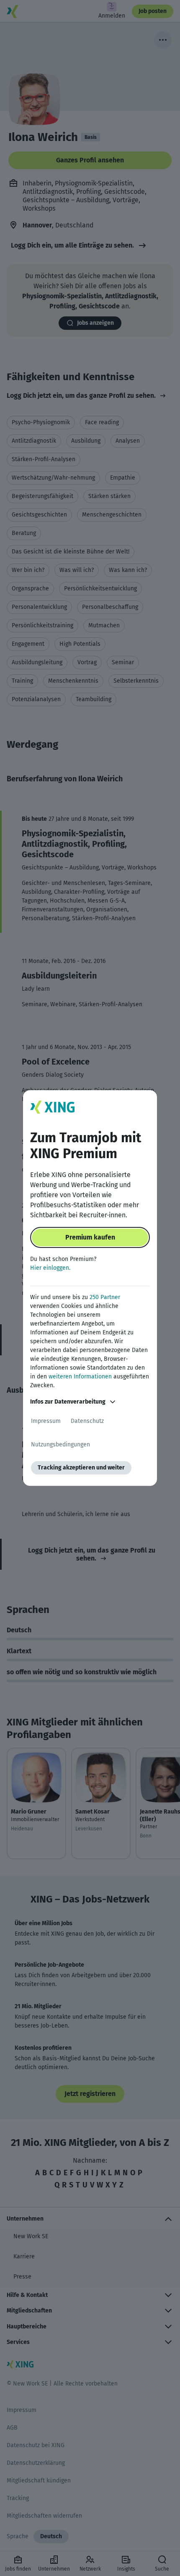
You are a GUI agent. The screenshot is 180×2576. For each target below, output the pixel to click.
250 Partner (105, 1297)
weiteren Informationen (80, 1377)
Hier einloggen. (50, 1268)
